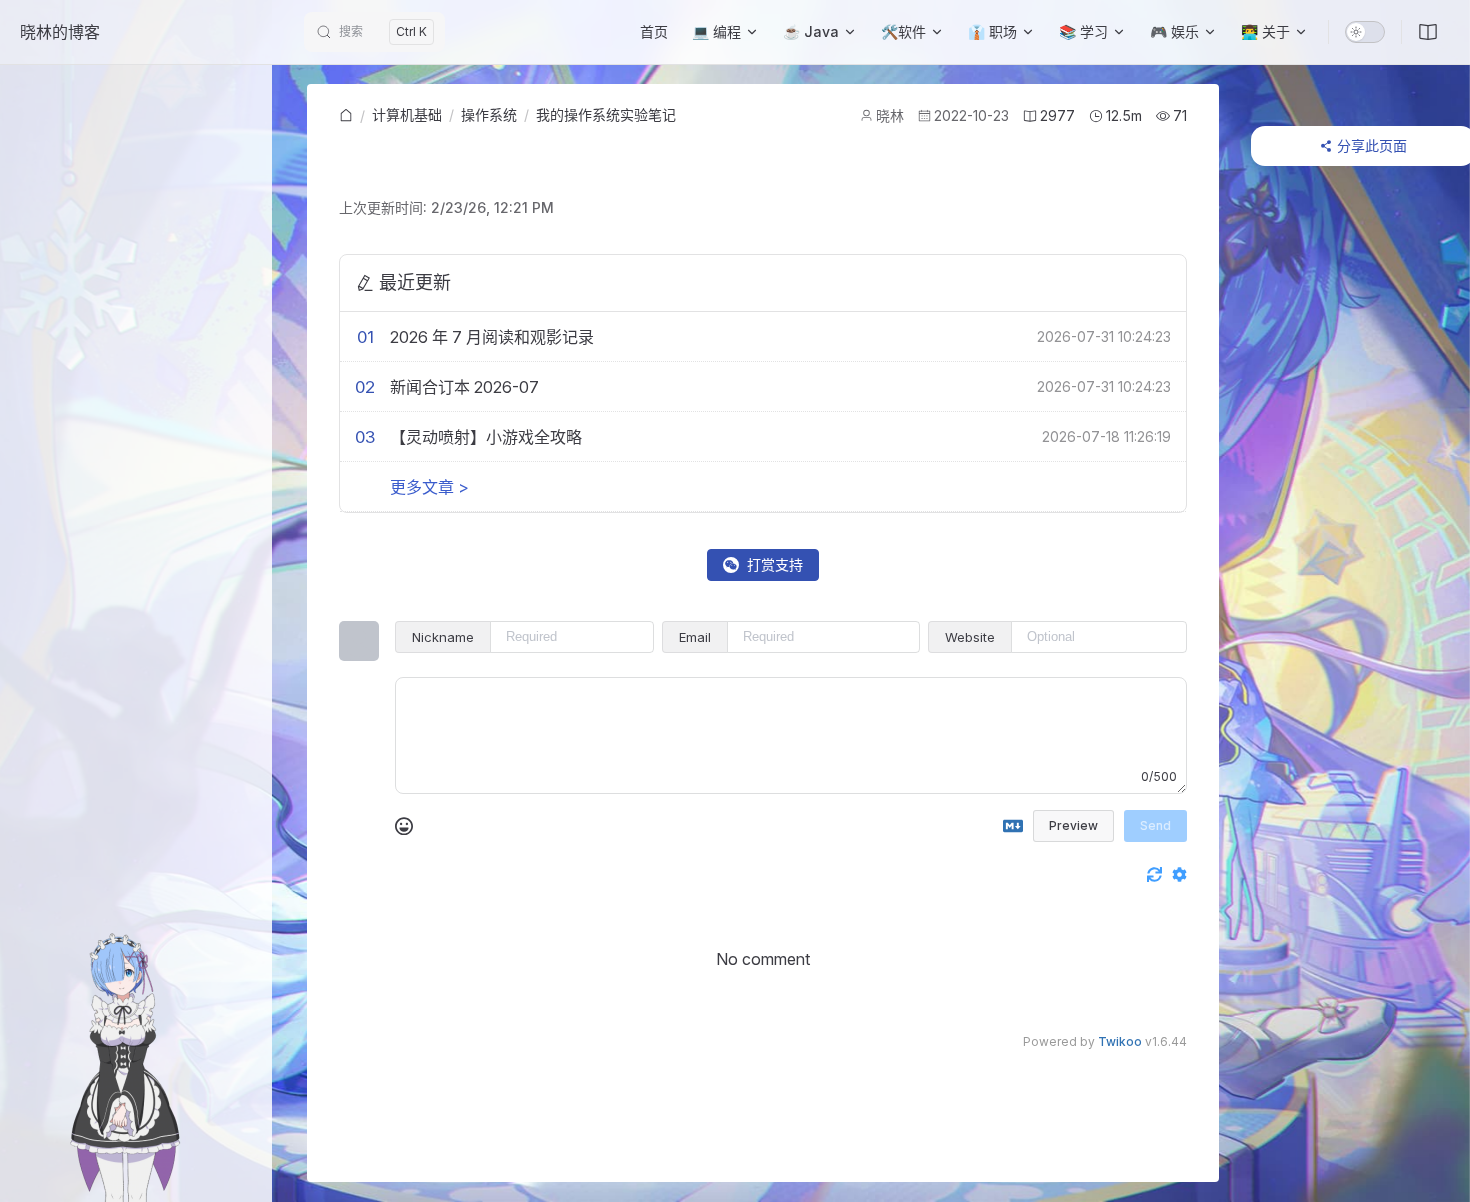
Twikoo (1120, 1041)
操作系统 (489, 114)
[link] (346, 116)
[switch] (1365, 32)
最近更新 (415, 282)
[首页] (346, 116)
